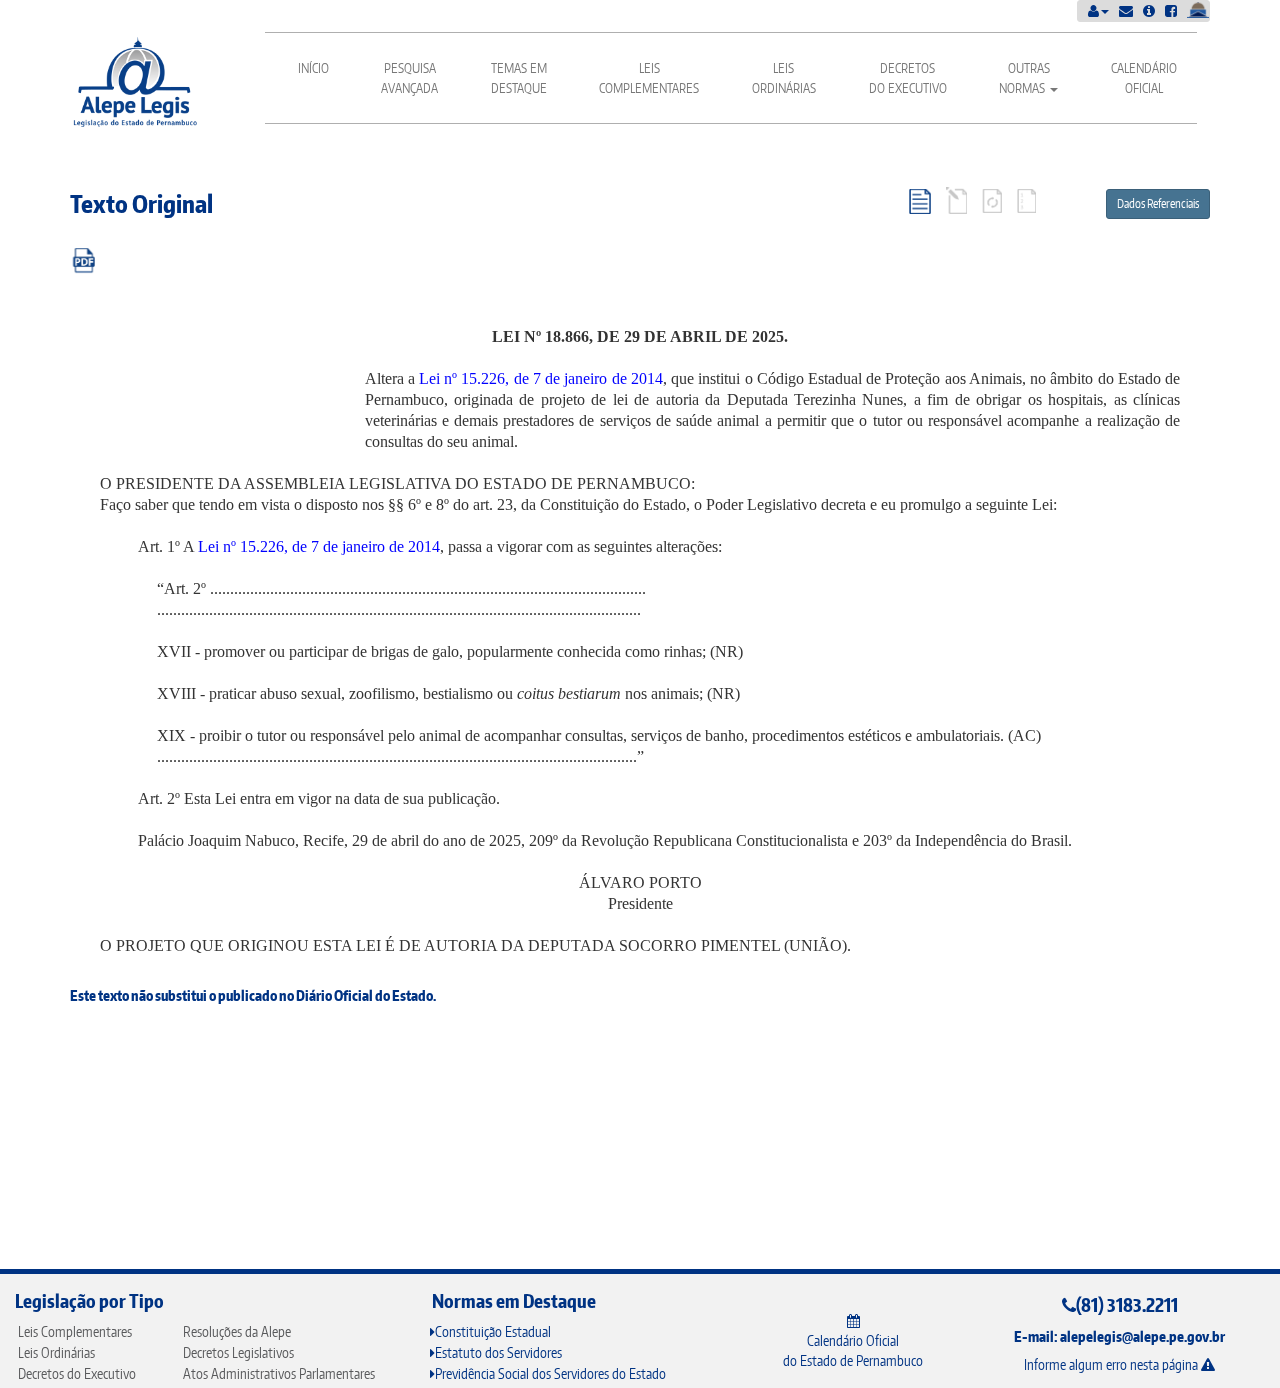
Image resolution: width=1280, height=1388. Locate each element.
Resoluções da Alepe (237, 1331)
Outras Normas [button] (1024, 78)
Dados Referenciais (1158, 203)
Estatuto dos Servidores (498, 1352)
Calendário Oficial (1144, 78)
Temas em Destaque (519, 78)
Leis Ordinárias (784, 78)
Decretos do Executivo (908, 78)
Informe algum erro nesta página (1112, 1364)
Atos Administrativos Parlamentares (279, 1373)
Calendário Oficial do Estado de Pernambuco (853, 1350)
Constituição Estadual (493, 1331)
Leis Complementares (649, 78)
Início (313, 68)
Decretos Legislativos (238, 1352)
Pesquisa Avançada (409, 78)
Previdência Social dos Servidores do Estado (550, 1373)
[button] (1098, 10)
